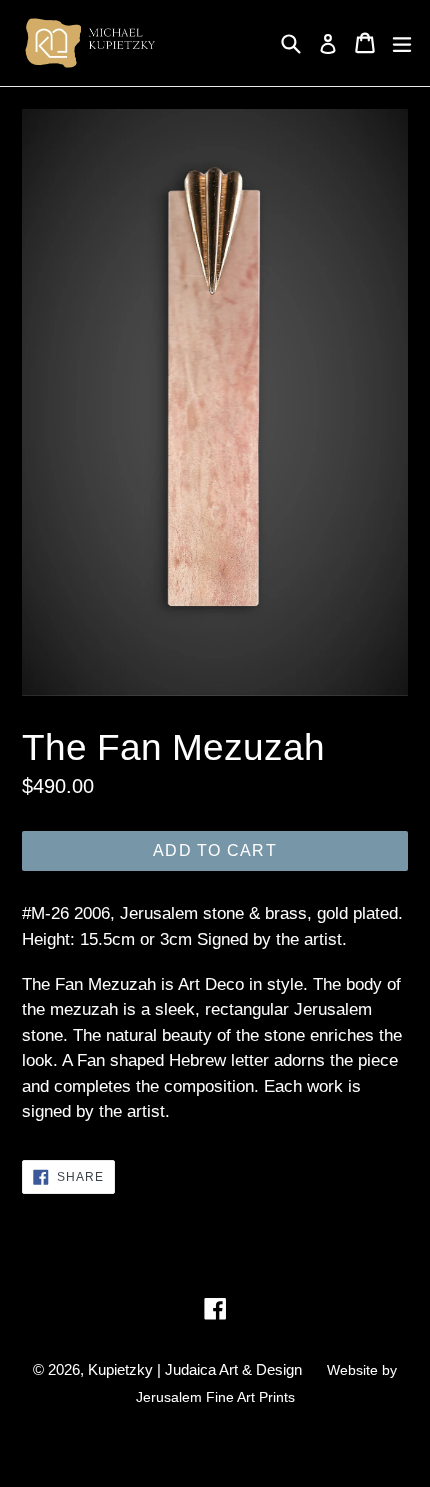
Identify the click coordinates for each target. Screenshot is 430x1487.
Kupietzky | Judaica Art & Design (195, 1369)
